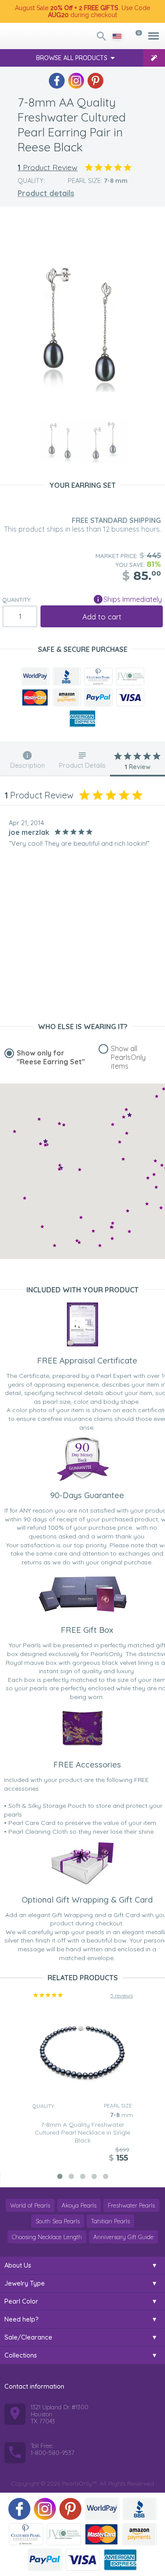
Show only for (51, 1057)
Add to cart (102, 617)
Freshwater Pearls (131, 2205)
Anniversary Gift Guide (123, 2237)
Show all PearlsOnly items (128, 1057)
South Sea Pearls (58, 2221)
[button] (127, 1133)
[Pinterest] (95, 81)
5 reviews (122, 1995)
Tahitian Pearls (110, 2221)
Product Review (48, 167)
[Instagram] (76, 81)
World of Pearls (30, 2205)
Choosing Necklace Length (47, 2237)
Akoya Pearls (79, 2205)
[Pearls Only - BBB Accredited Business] (67, 676)
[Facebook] (57, 81)
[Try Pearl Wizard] (154, 58)
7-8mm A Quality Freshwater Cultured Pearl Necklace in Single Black (82, 2132)
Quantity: (17, 600)
